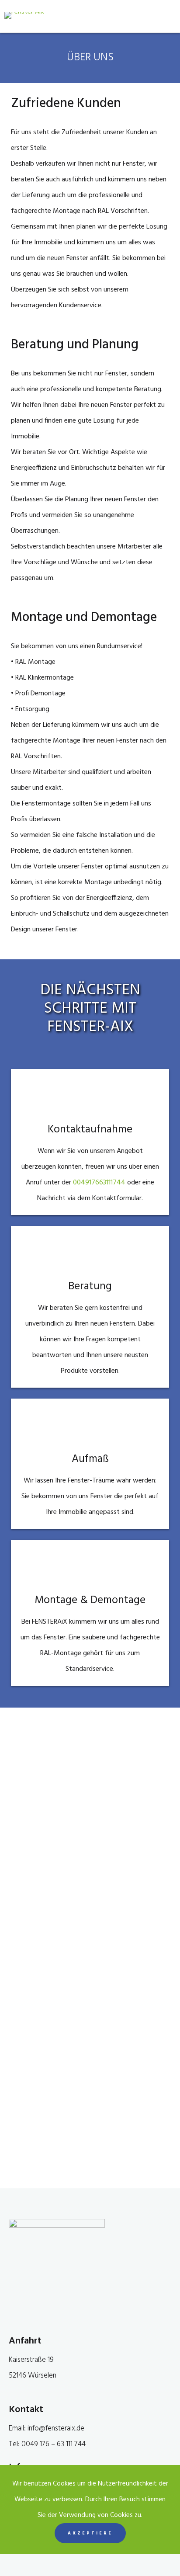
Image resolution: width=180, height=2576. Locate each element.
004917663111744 (100, 1183)
